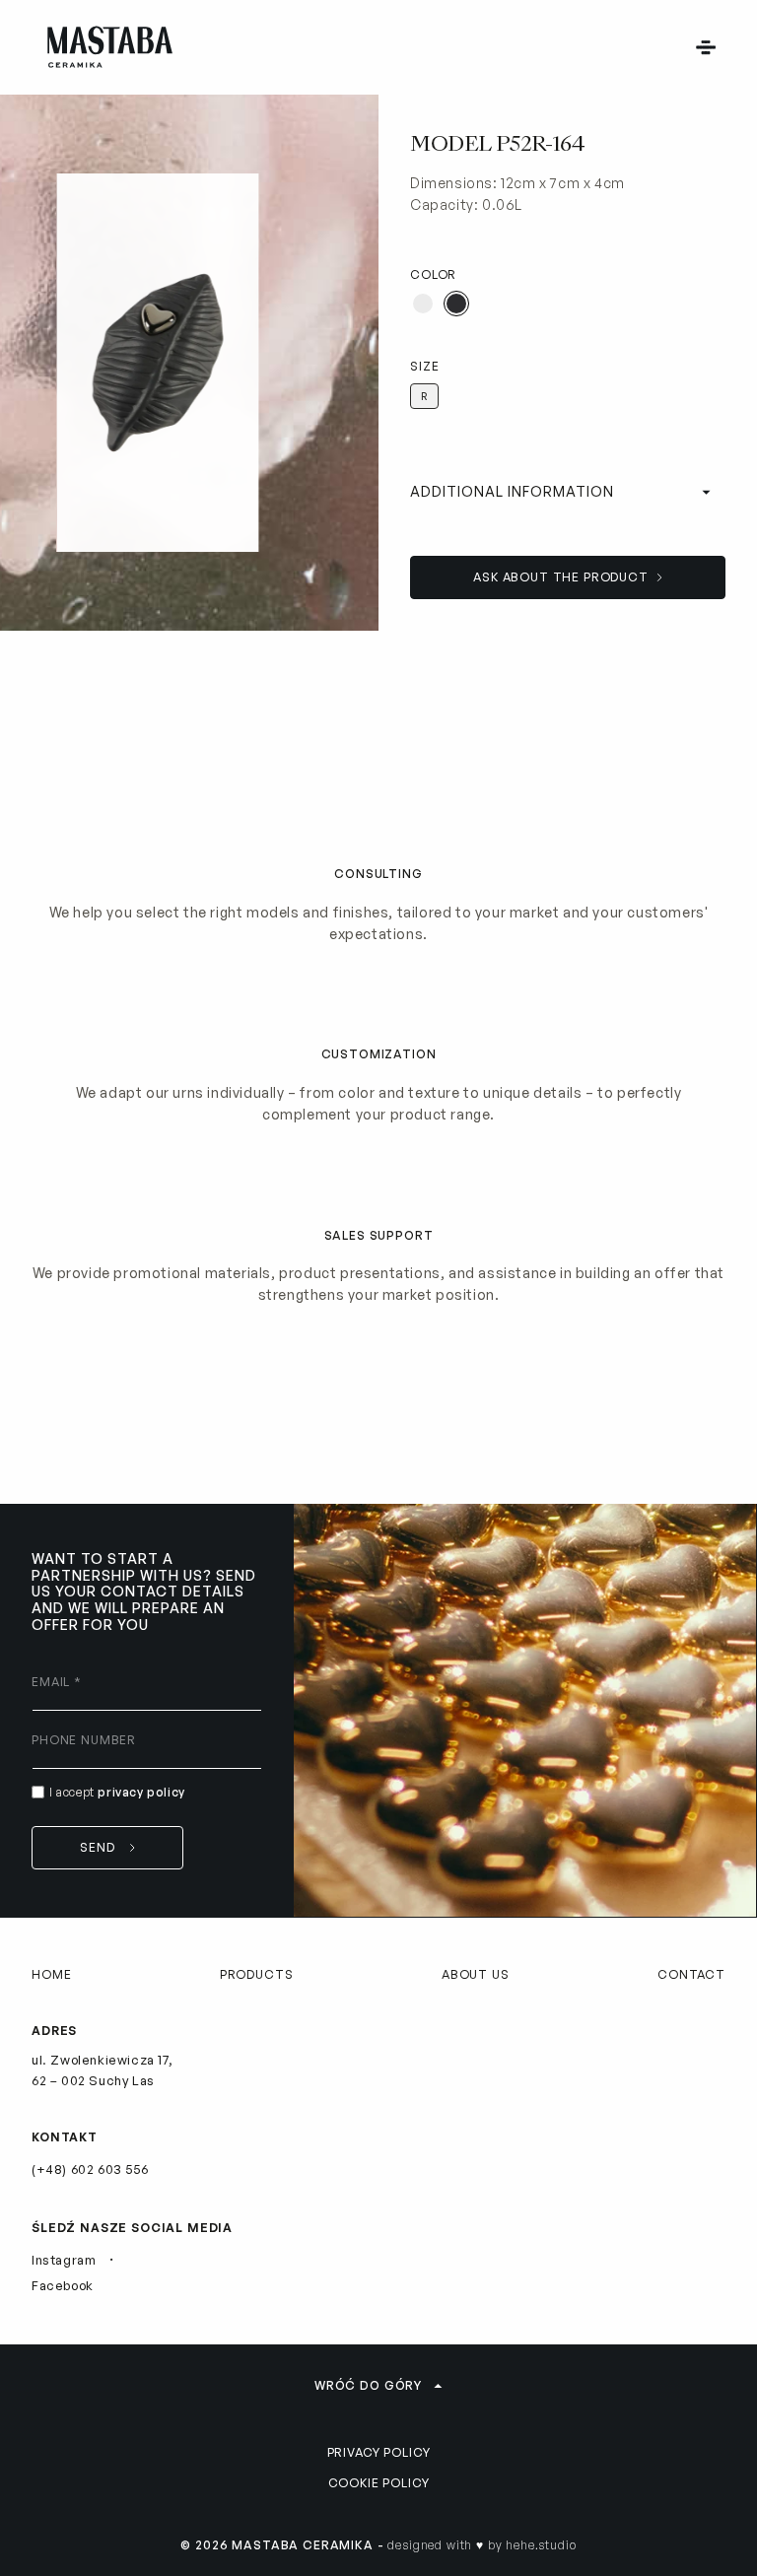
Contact (691, 1974)
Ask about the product (561, 577)
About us (476, 1974)
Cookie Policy (379, 2483)
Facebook (63, 2285)
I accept (117, 1792)
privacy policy (141, 1792)
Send (97, 1847)
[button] (706, 47)
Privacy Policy (379, 2452)
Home (51, 1974)
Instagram (64, 2260)
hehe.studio (541, 2545)
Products (257, 1974)
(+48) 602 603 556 (90, 2169)
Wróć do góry (368, 2385)
